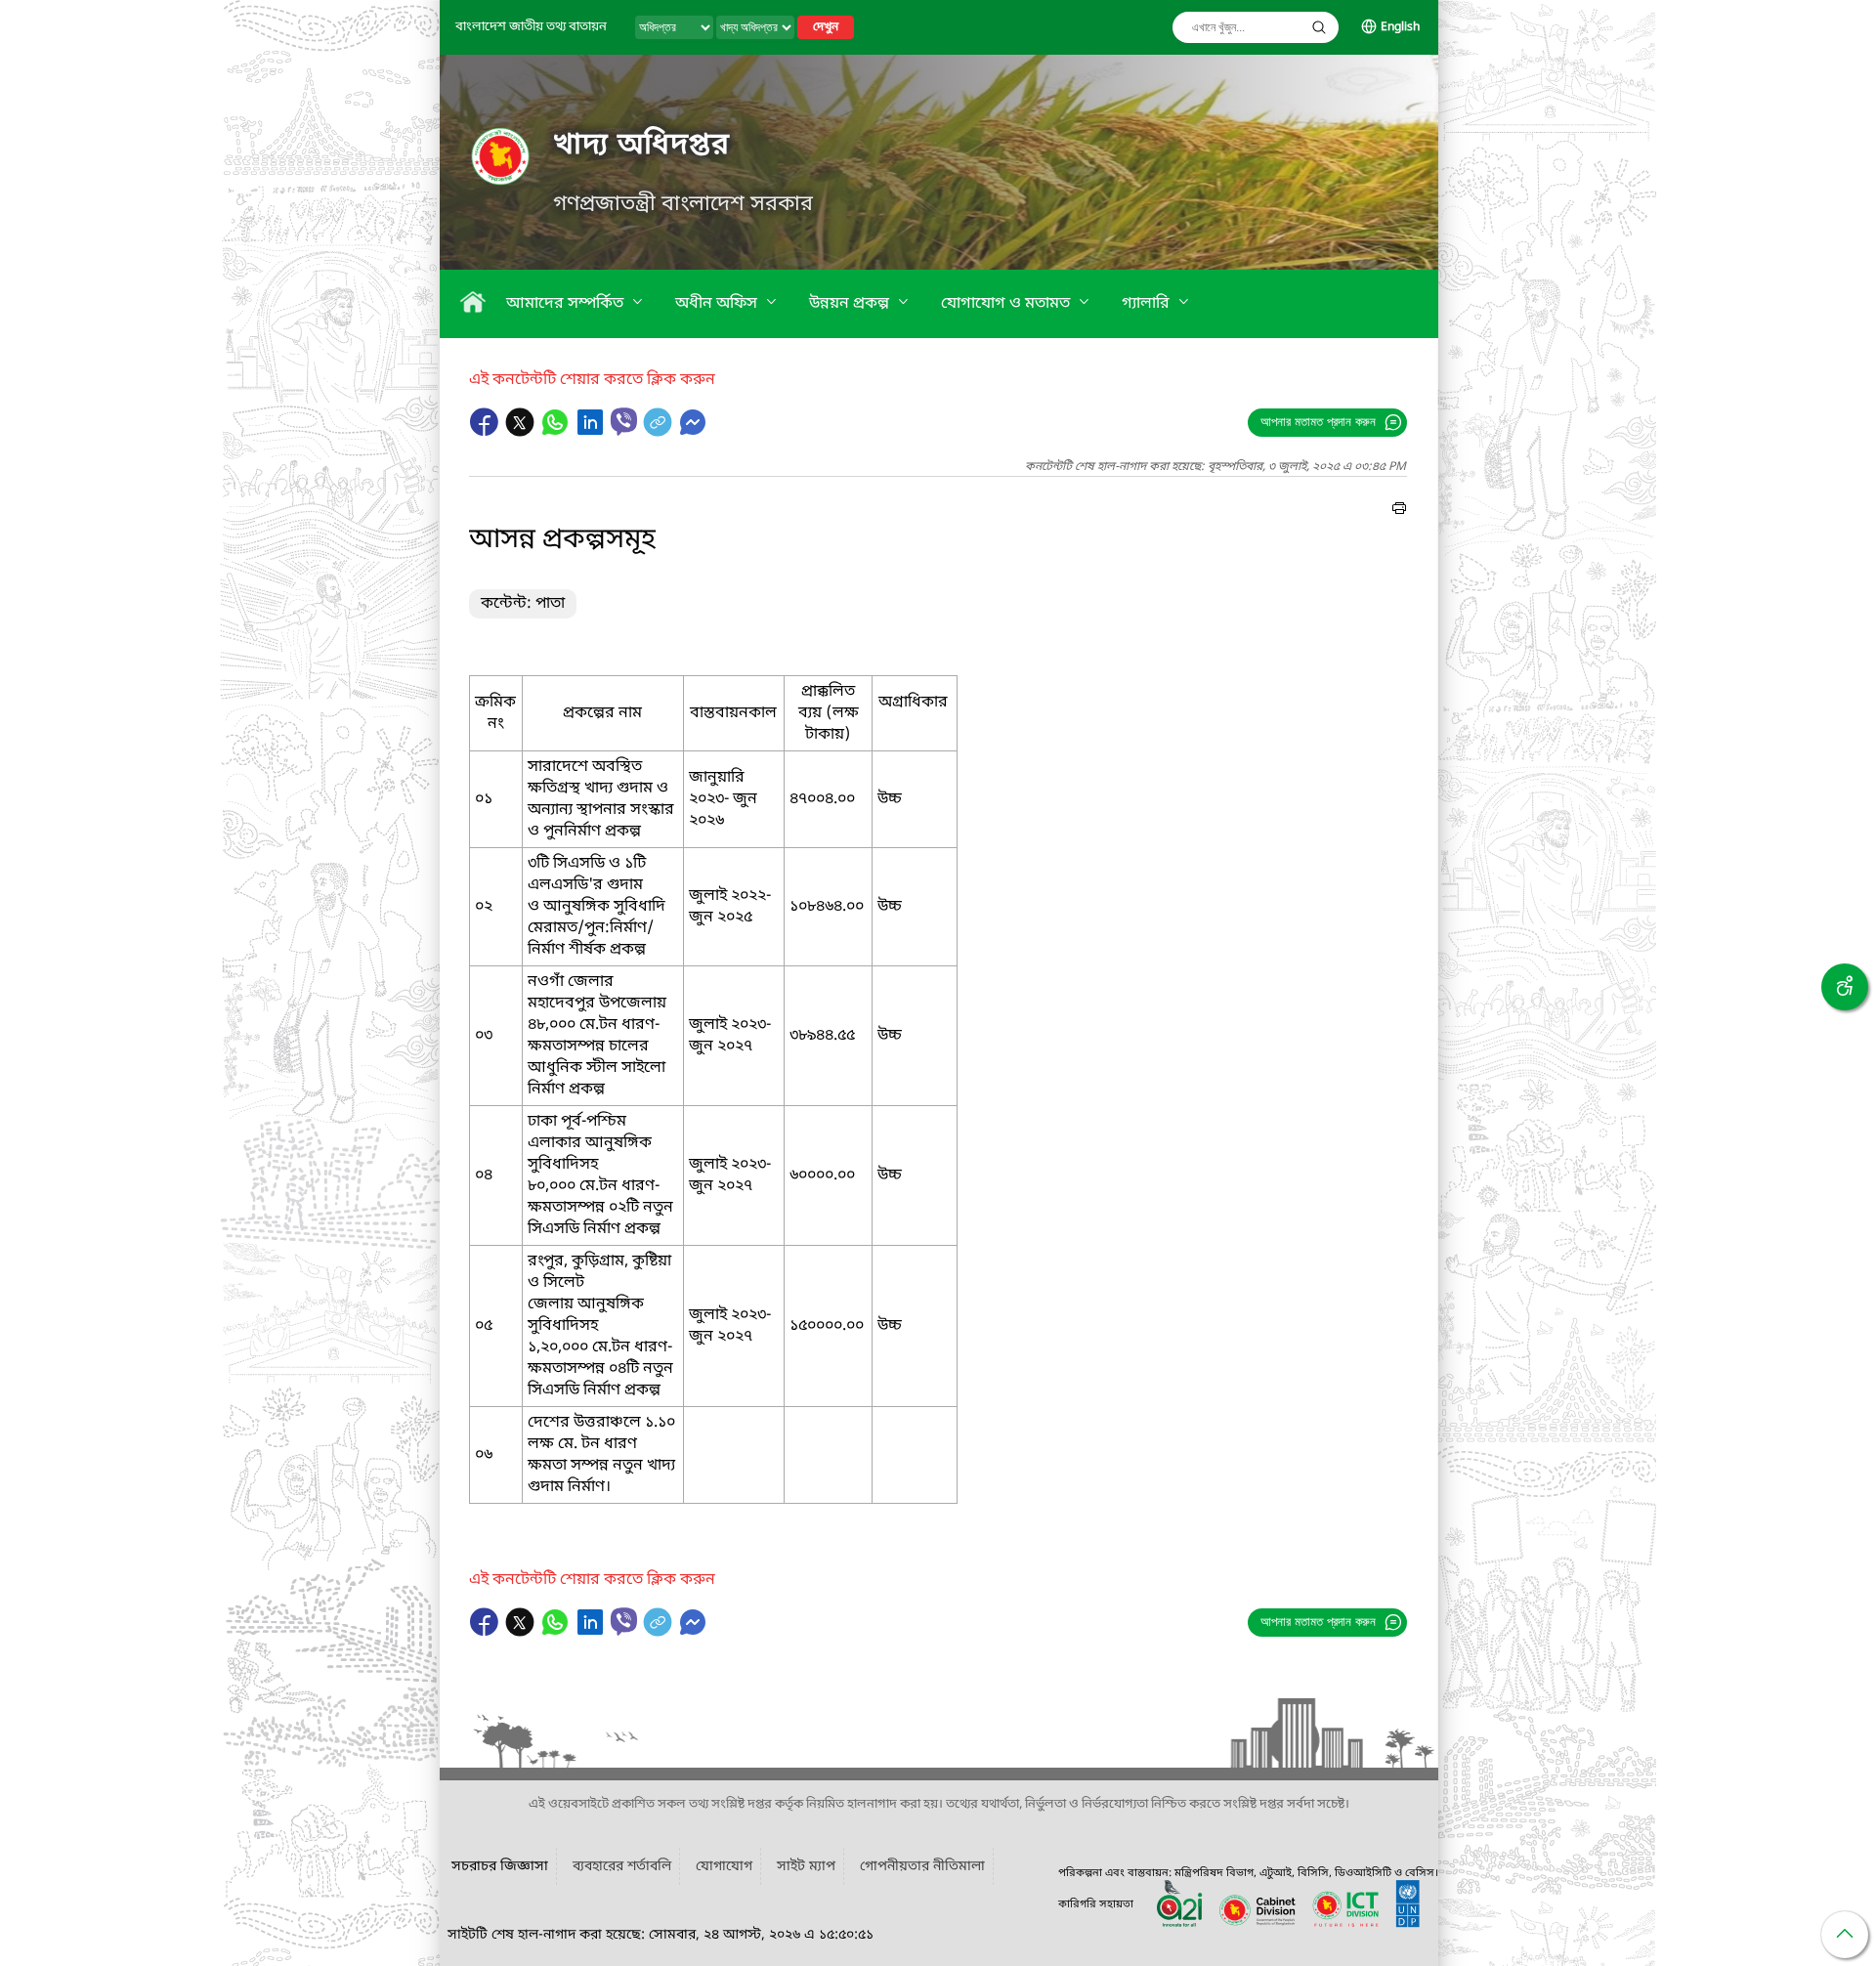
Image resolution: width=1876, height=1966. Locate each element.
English (1400, 27)
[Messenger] (693, 432)
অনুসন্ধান (1319, 27)
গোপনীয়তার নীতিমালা (922, 1867)
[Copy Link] (660, 432)
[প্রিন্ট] (1399, 511)
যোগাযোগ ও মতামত (1007, 304)
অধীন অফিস (718, 304)
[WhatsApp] (557, 432)
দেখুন (826, 27)
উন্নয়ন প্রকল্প (851, 304)
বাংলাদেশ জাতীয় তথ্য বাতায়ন (531, 27)
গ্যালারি (1148, 304)
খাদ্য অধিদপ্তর (641, 146)
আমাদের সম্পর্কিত (567, 304)
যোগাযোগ (724, 1867)
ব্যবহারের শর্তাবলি (622, 1867)
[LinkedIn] (592, 432)
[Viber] (624, 422)
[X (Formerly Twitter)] (522, 432)
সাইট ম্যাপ (806, 1867)
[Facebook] (487, 432)
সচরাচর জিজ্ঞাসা (500, 1867)
